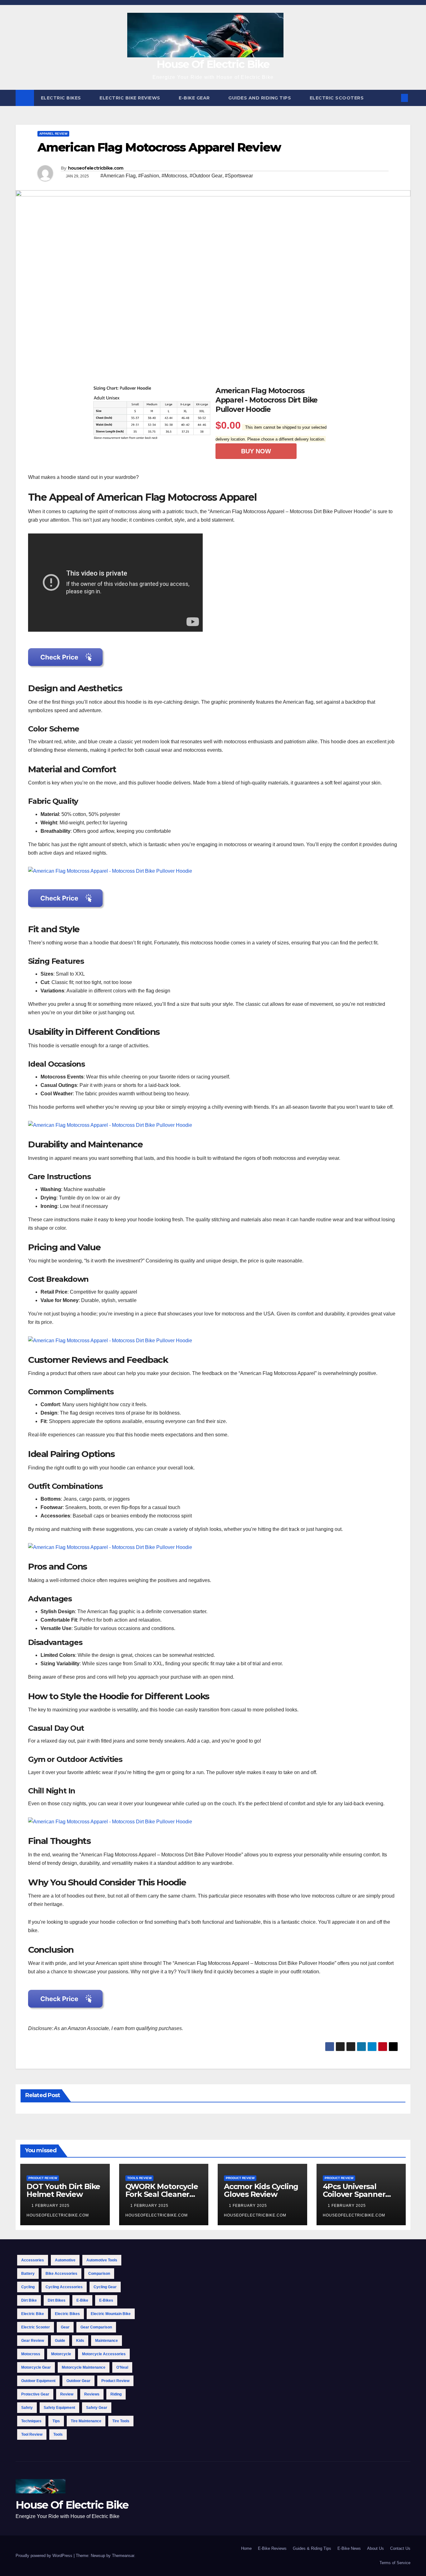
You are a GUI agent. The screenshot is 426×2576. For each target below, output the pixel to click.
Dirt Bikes (57, 2300)
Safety (27, 2408)
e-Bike (82, 2300)
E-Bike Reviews (272, 2548)
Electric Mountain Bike (111, 2314)
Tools (58, 2434)
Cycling (28, 2287)
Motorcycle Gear (36, 2367)
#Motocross (174, 176)
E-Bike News (349, 2548)
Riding (116, 2394)
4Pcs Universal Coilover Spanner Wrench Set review (358, 2194)
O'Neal (122, 2367)
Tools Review (139, 2178)
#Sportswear (239, 176)
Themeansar (123, 2556)
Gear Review (33, 2341)
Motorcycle (61, 2354)
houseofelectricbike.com (96, 168)
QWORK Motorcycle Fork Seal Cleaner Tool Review (162, 2194)
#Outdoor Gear (206, 176)
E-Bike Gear (195, 98)
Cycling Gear (105, 2287)
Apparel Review (53, 134)
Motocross (31, 2354)
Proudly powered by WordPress (45, 2556)
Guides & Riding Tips (312, 2548)
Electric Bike (33, 2314)
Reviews (92, 2394)
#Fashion (149, 176)
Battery (28, 2274)
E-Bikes (106, 2300)
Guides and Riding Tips (260, 98)
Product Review (43, 2178)
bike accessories (61, 2274)
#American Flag (118, 176)
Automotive (65, 2260)
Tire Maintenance (86, 2421)
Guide (60, 2341)
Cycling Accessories (64, 2287)
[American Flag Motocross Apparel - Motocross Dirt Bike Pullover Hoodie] (110, 871)
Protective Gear (35, 2394)
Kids (80, 2341)
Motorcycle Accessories (104, 2354)
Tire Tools (121, 2421)
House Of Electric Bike (213, 64)
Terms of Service (395, 2563)
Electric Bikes (62, 98)
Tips (56, 2421)
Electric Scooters (337, 98)
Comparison (99, 2274)
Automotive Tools (102, 2260)
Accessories (33, 2260)
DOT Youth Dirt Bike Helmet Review (63, 2190)
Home (246, 2548)
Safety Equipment (59, 2408)
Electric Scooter (36, 2327)
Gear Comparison (96, 2327)
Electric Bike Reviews (131, 98)
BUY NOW (256, 451)
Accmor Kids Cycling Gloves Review (261, 2190)
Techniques (31, 2421)
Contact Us (400, 2548)
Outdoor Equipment (38, 2381)
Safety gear (97, 2408)
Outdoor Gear (78, 2381)
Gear (65, 2327)
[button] (394, 98)
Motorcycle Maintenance (84, 2367)
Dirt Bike (29, 2300)
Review (67, 2394)
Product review (115, 2381)
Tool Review (32, 2434)
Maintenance (106, 2341)
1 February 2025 (51, 2206)
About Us (375, 2548)
